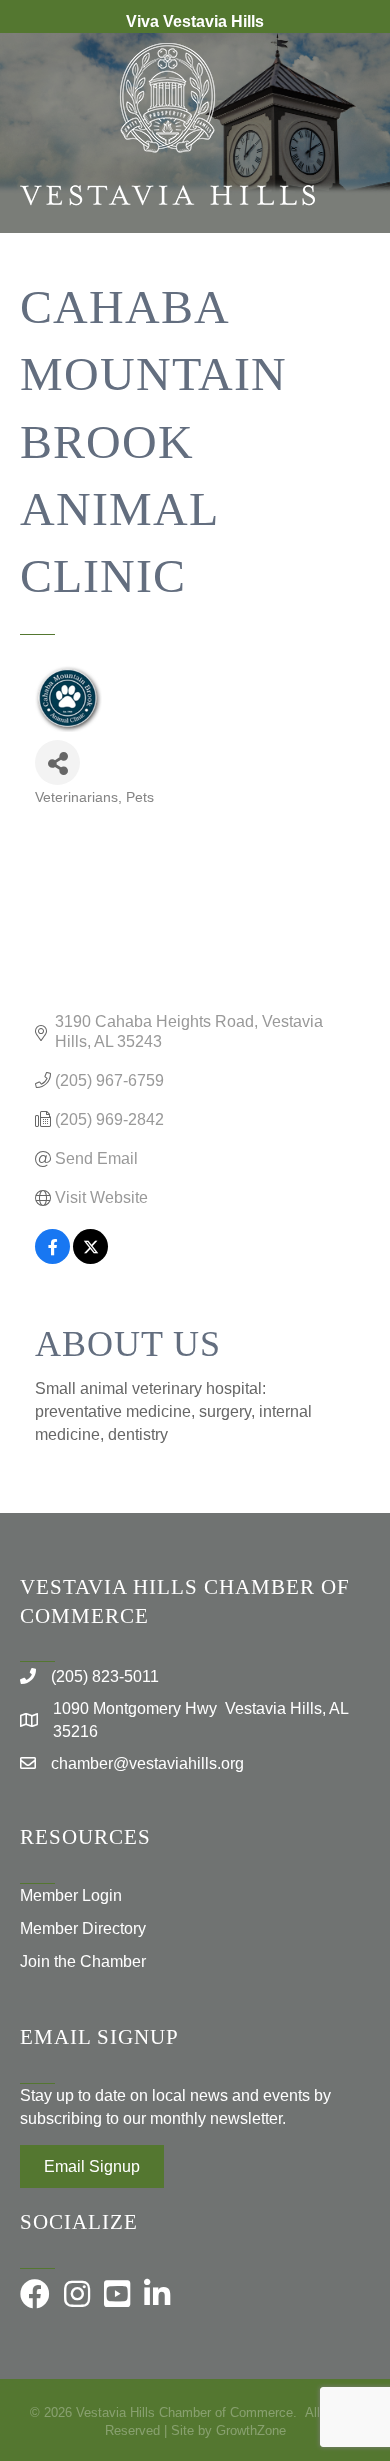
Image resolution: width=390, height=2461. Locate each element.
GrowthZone (251, 2430)
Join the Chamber (83, 1961)
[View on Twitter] (90, 1258)
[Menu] (345, 298)
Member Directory (83, 1928)
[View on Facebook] (52, 1258)
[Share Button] (57, 762)
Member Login (71, 1895)
